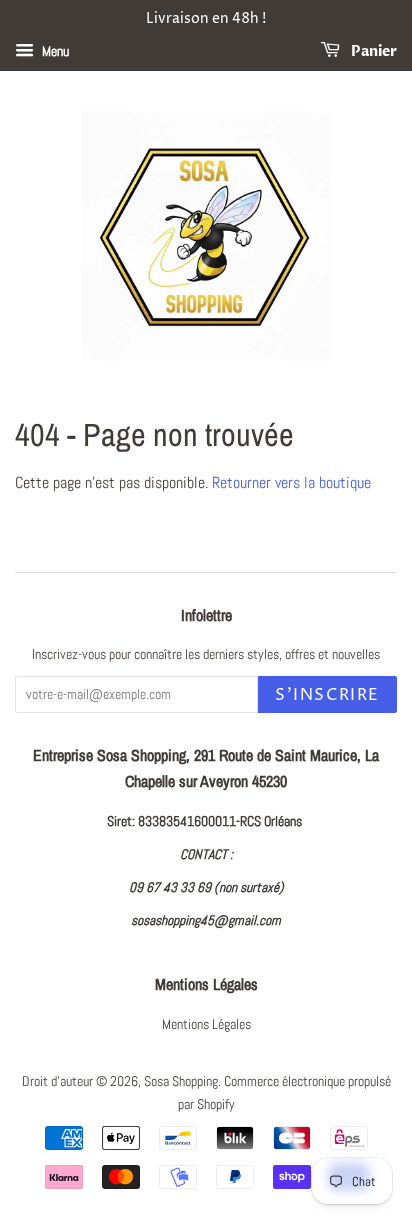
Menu (54, 51)
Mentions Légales (206, 1024)
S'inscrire (327, 695)
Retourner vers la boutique (291, 482)
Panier (372, 51)
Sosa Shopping (181, 1081)
